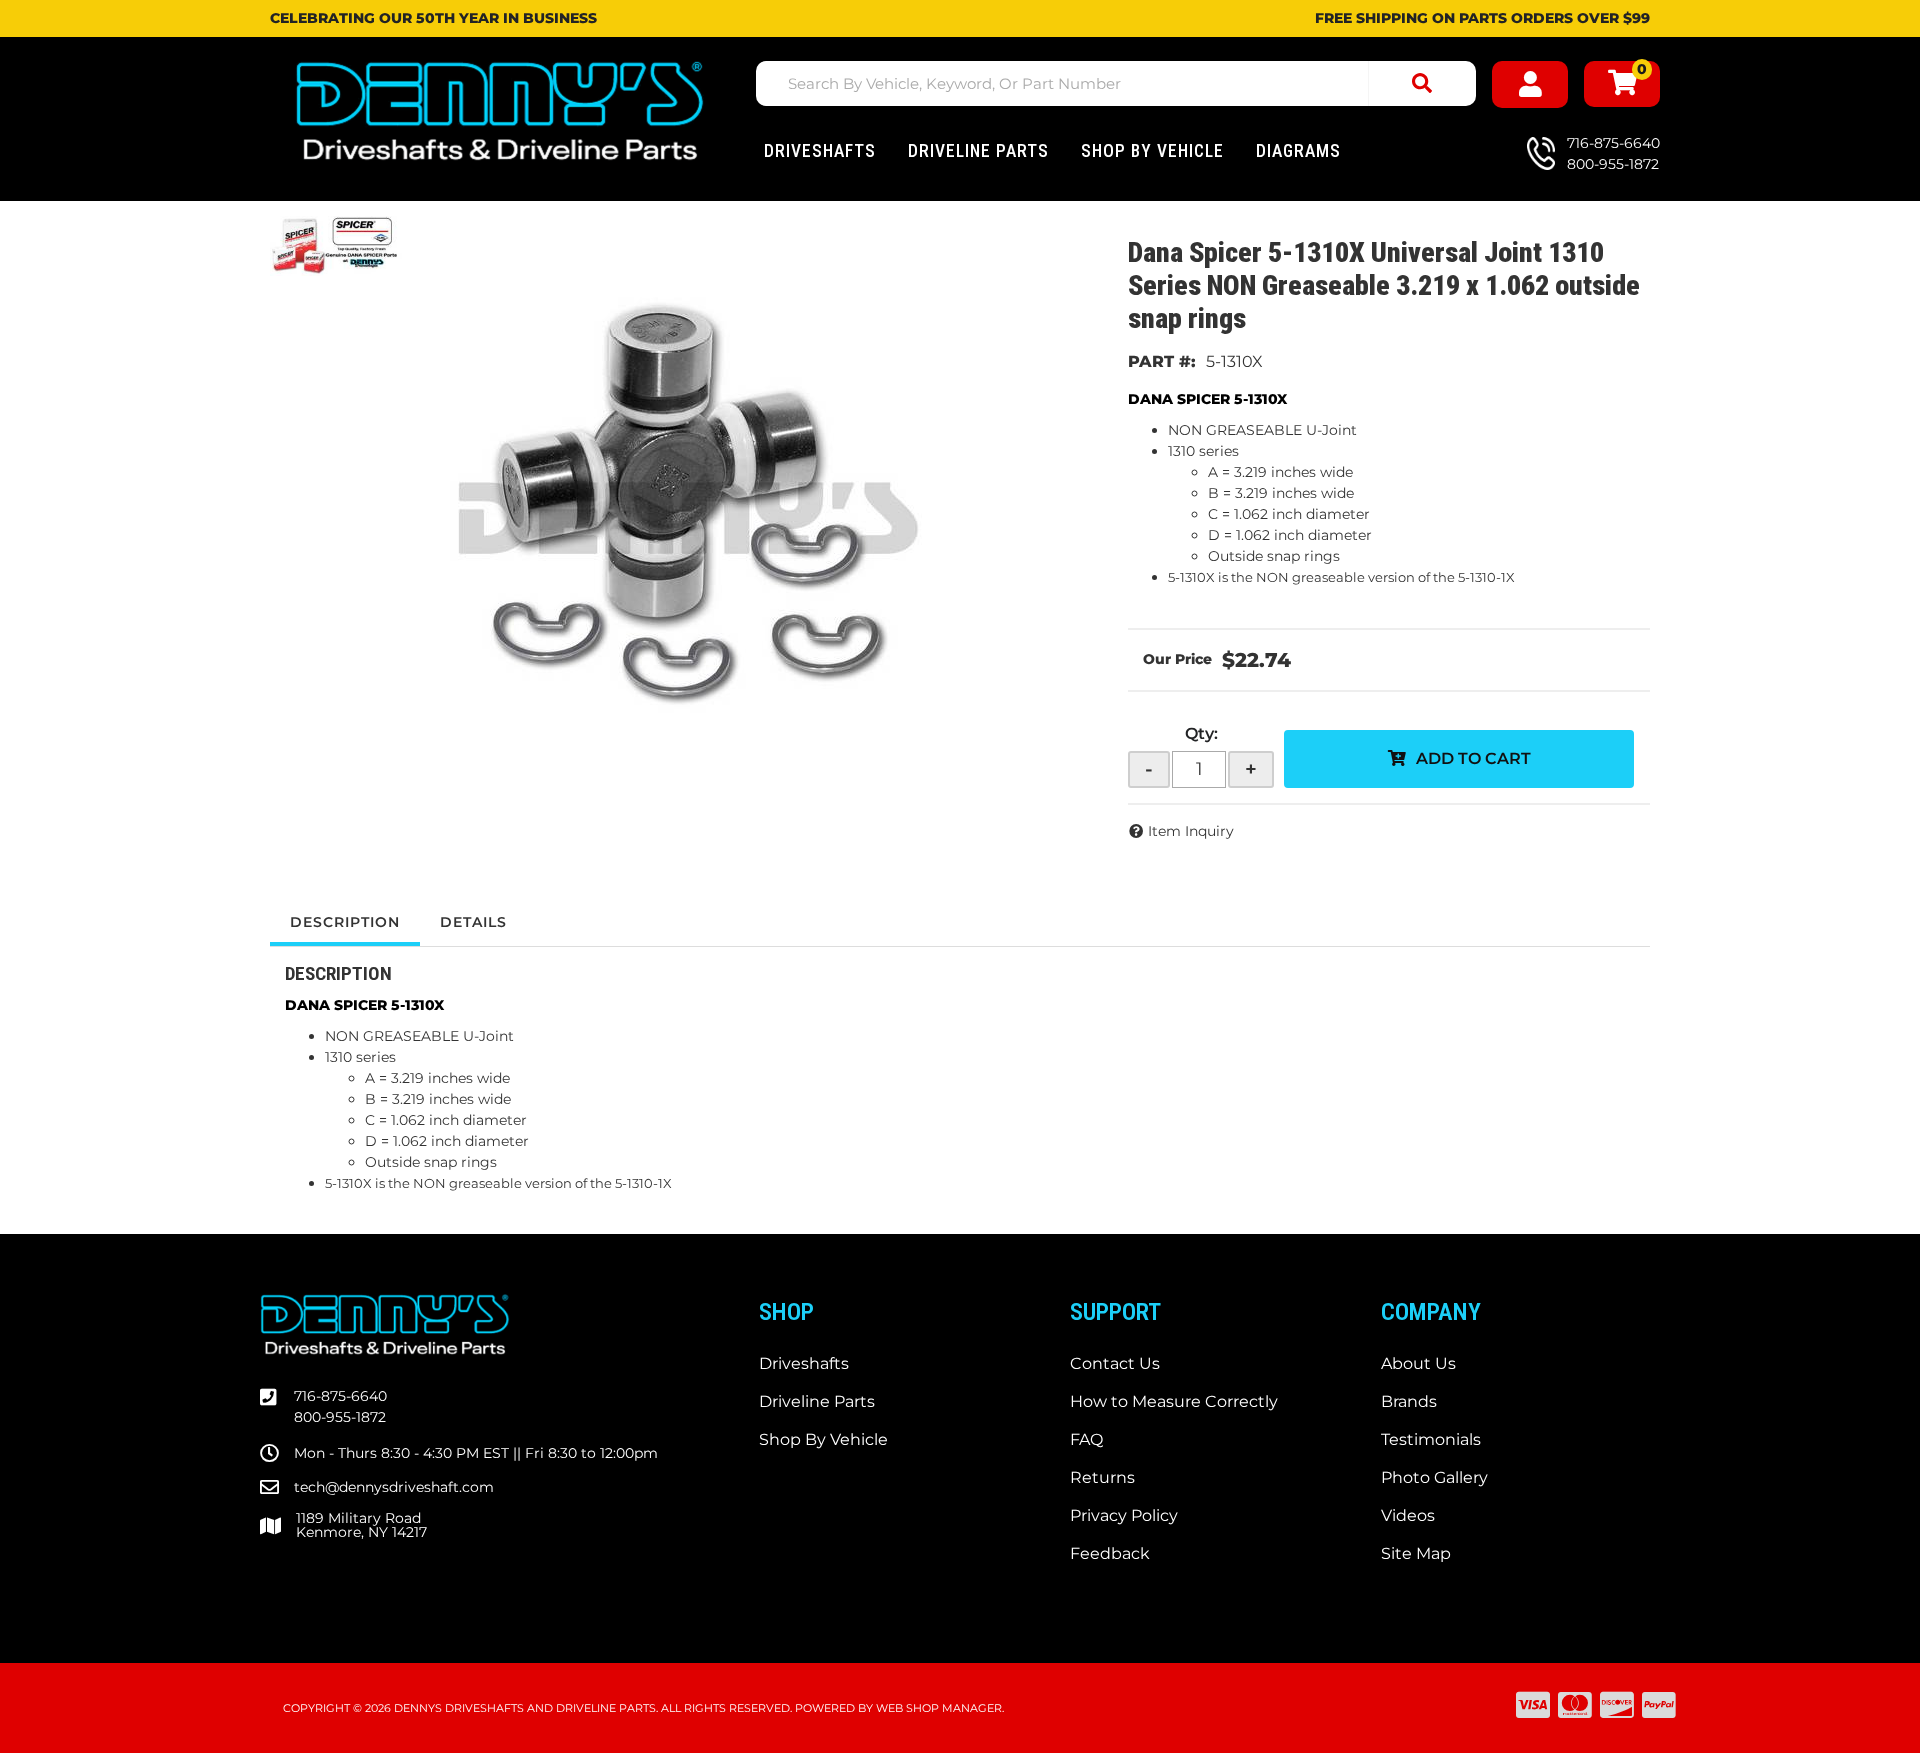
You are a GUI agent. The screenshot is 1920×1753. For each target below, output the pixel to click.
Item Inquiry (1191, 831)
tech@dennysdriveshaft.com (394, 1487)
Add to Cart (1473, 758)
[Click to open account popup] (1530, 84)
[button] (1116, 83)
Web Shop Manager (939, 1708)
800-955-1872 (340, 1417)
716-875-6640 (340, 1396)
